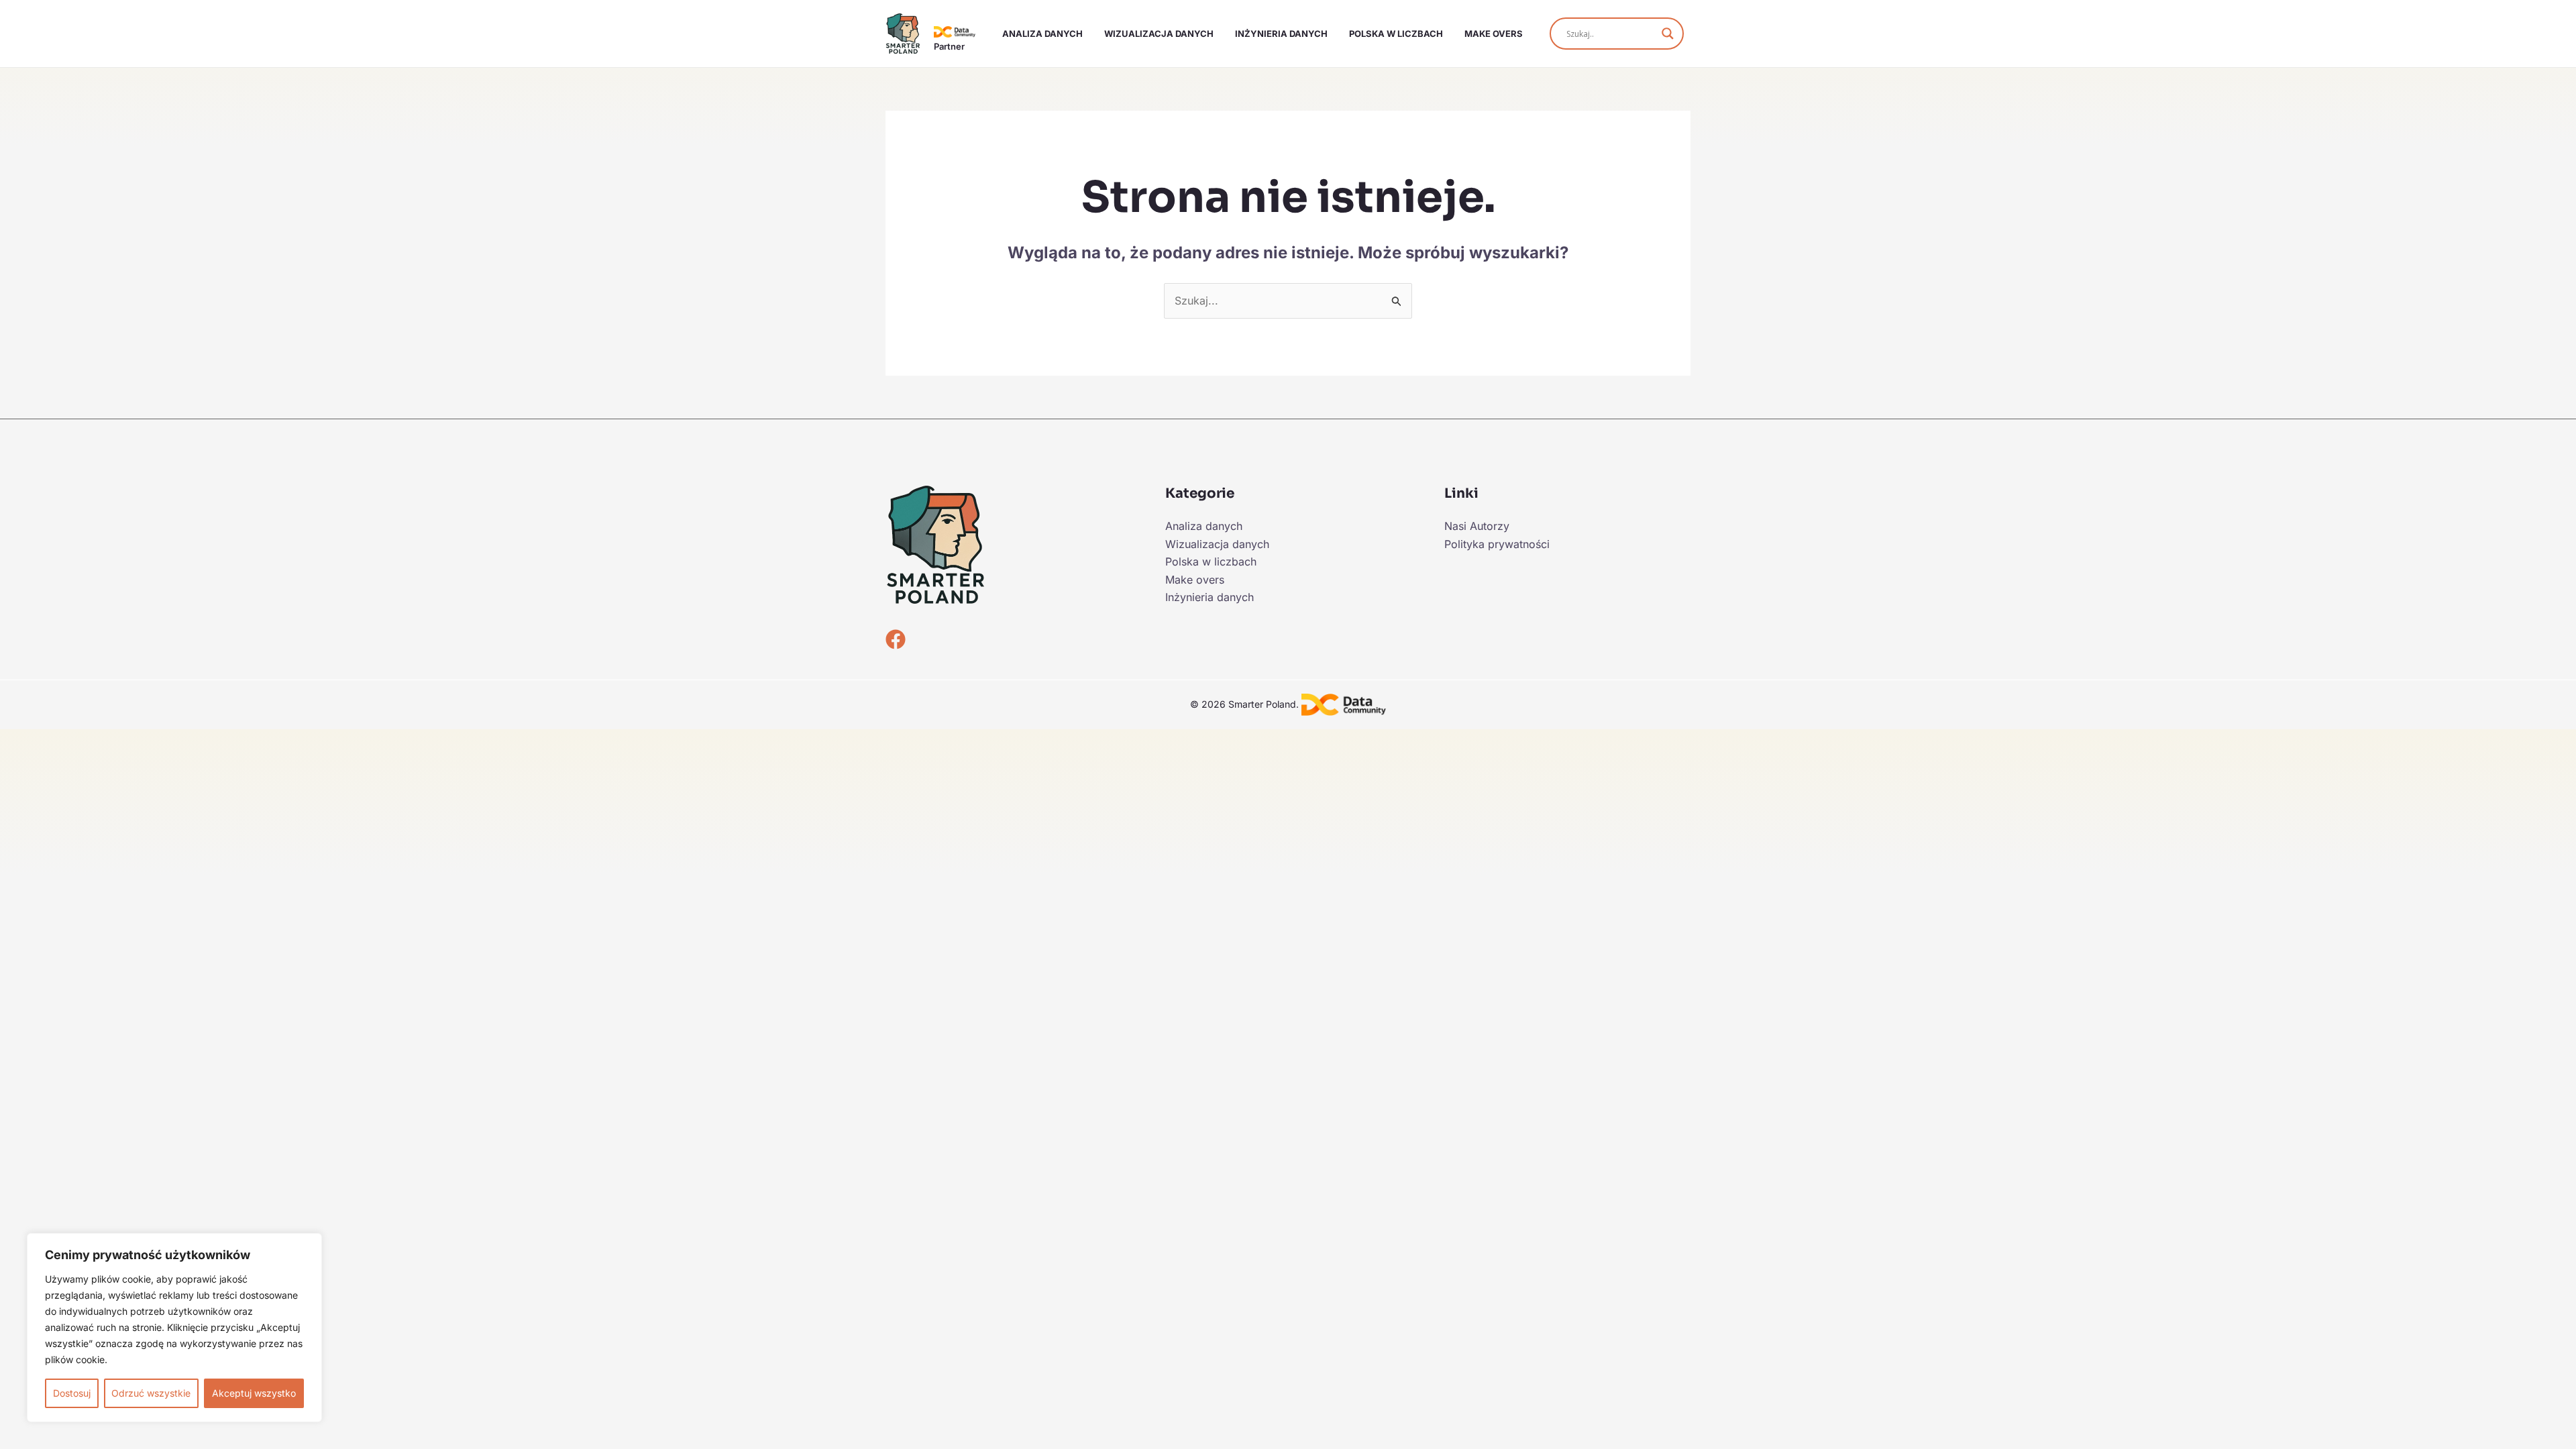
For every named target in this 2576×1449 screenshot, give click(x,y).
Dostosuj (72, 1393)
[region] (174, 1328)
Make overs (1494, 34)
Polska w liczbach (1396, 34)
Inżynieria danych (1281, 34)
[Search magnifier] (1668, 34)
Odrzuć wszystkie (151, 1393)
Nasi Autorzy (1477, 526)
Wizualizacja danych (1159, 34)
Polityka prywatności (1497, 544)
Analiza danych (1042, 34)
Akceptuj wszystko (254, 1393)
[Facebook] (896, 639)
